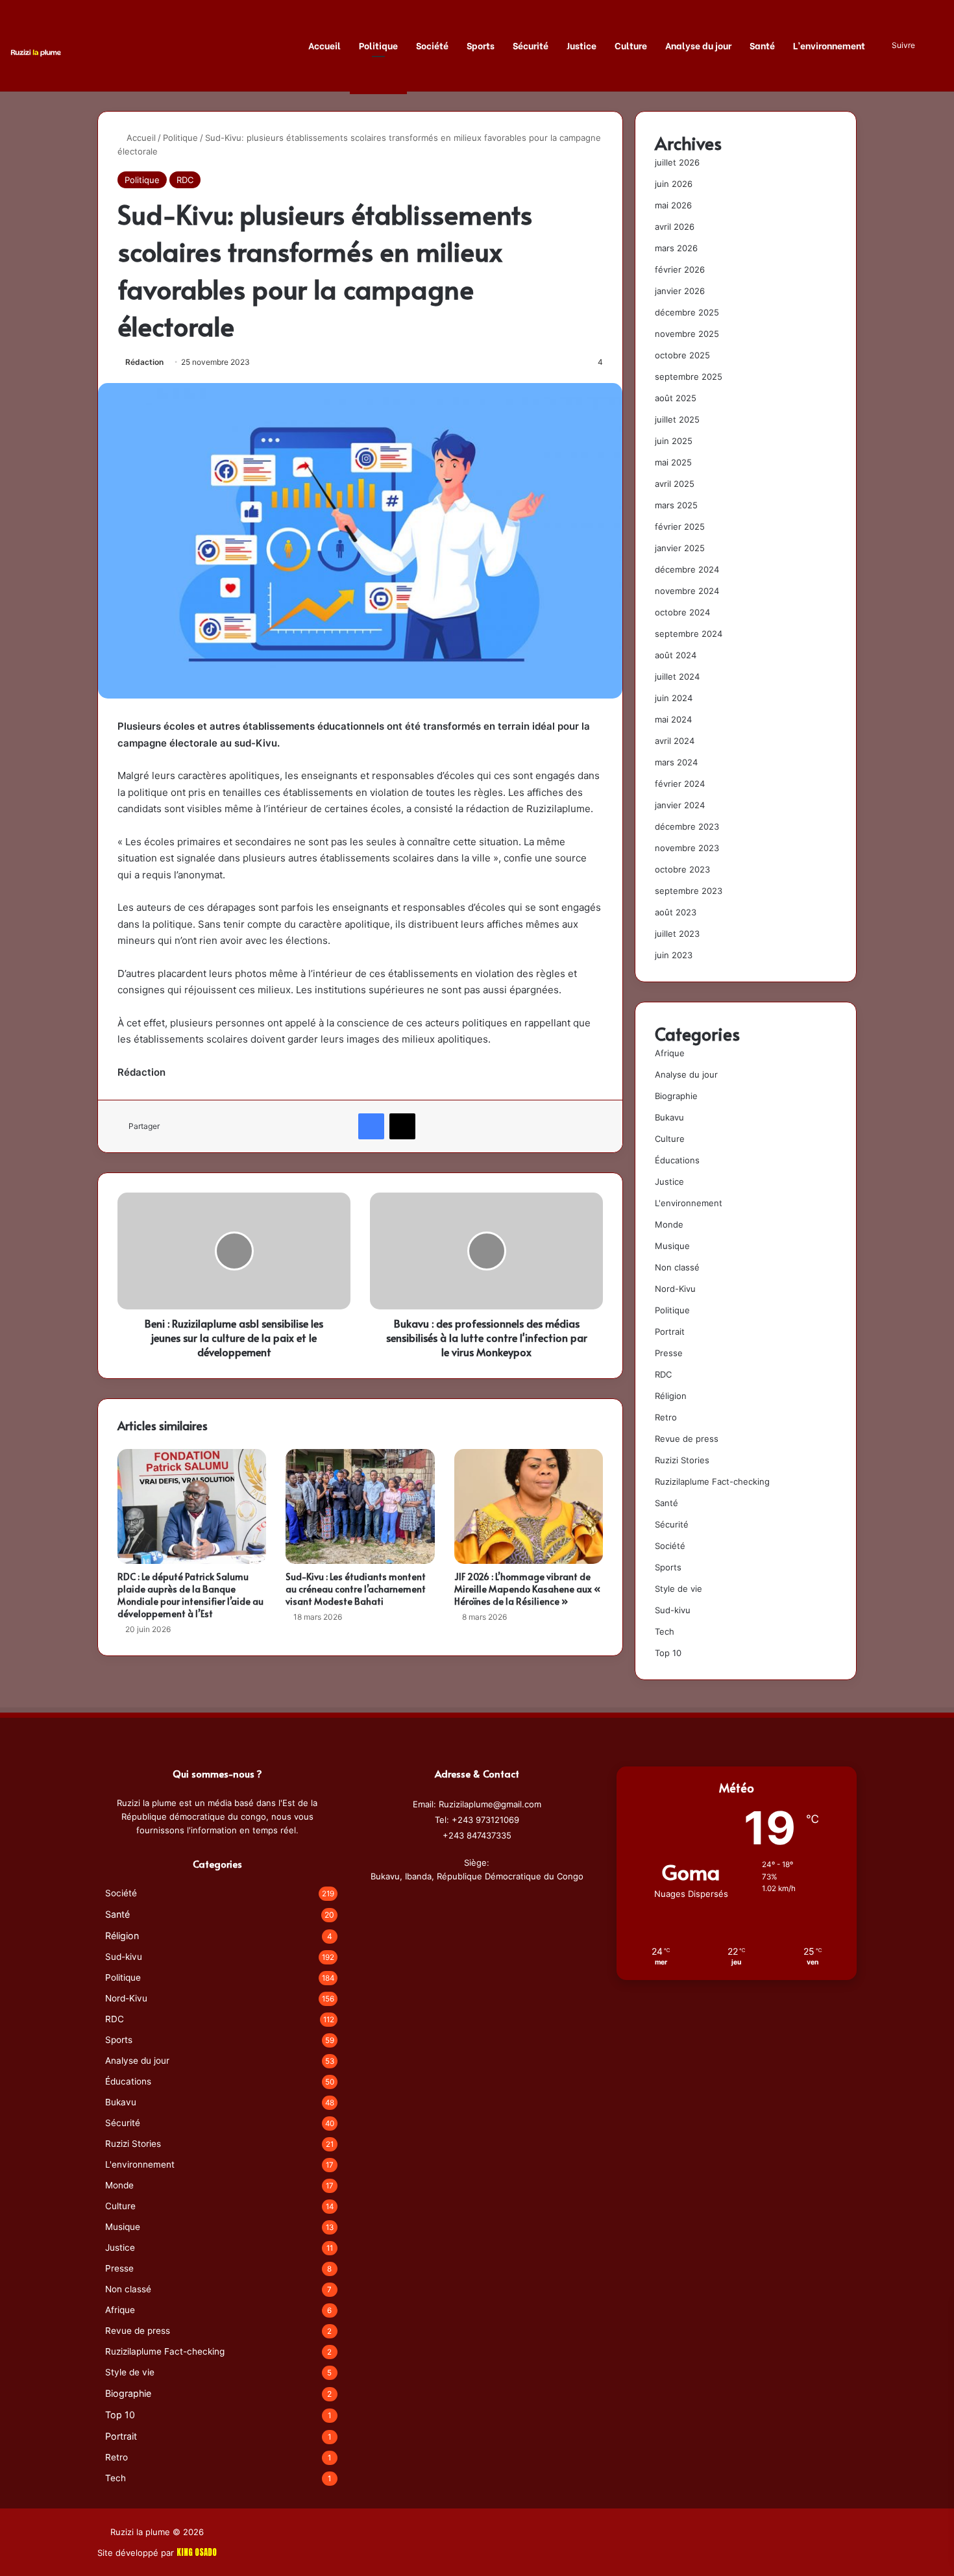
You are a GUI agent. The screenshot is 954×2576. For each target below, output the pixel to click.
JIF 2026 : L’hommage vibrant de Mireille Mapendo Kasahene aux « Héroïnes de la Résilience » (527, 1589)
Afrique (670, 1053)
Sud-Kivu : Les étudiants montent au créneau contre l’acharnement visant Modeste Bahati (356, 1589)
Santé (762, 45)
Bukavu (669, 1117)
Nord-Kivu (675, 1289)
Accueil (324, 45)
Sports (481, 45)
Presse (669, 1353)
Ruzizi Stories (682, 1460)
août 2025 (676, 398)
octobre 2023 (682, 869)
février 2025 (680, 526)
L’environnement (829, 45)
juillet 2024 (677, 676)
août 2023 (676, 912)
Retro (666, 1417)
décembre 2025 (687, 312)
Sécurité (531, 45)
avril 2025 (675, 484)
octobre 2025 (682, 355)
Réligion (671, 1396)
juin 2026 (674, 184)
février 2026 (680, 269)
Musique (672, 1246)
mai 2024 (673, 719)
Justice (581, 45)
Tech (665, 1631)
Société (432, 45)
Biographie (676, 1096)
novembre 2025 (687, 334)
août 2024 (676, 655)
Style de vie (679, 1589)
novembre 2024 (687, 591)
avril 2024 (675, 741)
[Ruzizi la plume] (36, 52)
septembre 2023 (689, 891)
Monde (669, 1224)
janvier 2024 (680, 805)
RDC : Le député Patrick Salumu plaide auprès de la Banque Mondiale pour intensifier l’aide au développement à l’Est (190, 1595)
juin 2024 (674, 698)
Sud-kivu (673, 1610)
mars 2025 (676, 505)
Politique (378, 45)
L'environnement (689, 1203)
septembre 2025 (689, 377)
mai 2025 (673, 462)
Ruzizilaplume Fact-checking (712, 1481)
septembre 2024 (689, 634)
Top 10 (668, 1653)
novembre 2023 (687, 848)
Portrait (670, 1331)
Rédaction (144, 362)
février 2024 (680, 784)
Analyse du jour (698, 45)
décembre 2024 (687, 569)
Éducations (677, 1160)
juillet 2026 (677, 162)
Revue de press (687, 1439)
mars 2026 (676, 248)
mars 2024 (676, 762)
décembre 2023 (687, 826)
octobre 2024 (682, 612)
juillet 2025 (677, 419)
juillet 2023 (677, 934)
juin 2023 (674, 955)
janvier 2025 (680, 548)
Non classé (677, 1267)
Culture (631, 45)
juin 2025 (674, 441)
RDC (185, 180)
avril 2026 (675, 227)
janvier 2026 (680, 291)
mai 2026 (673, 205)
